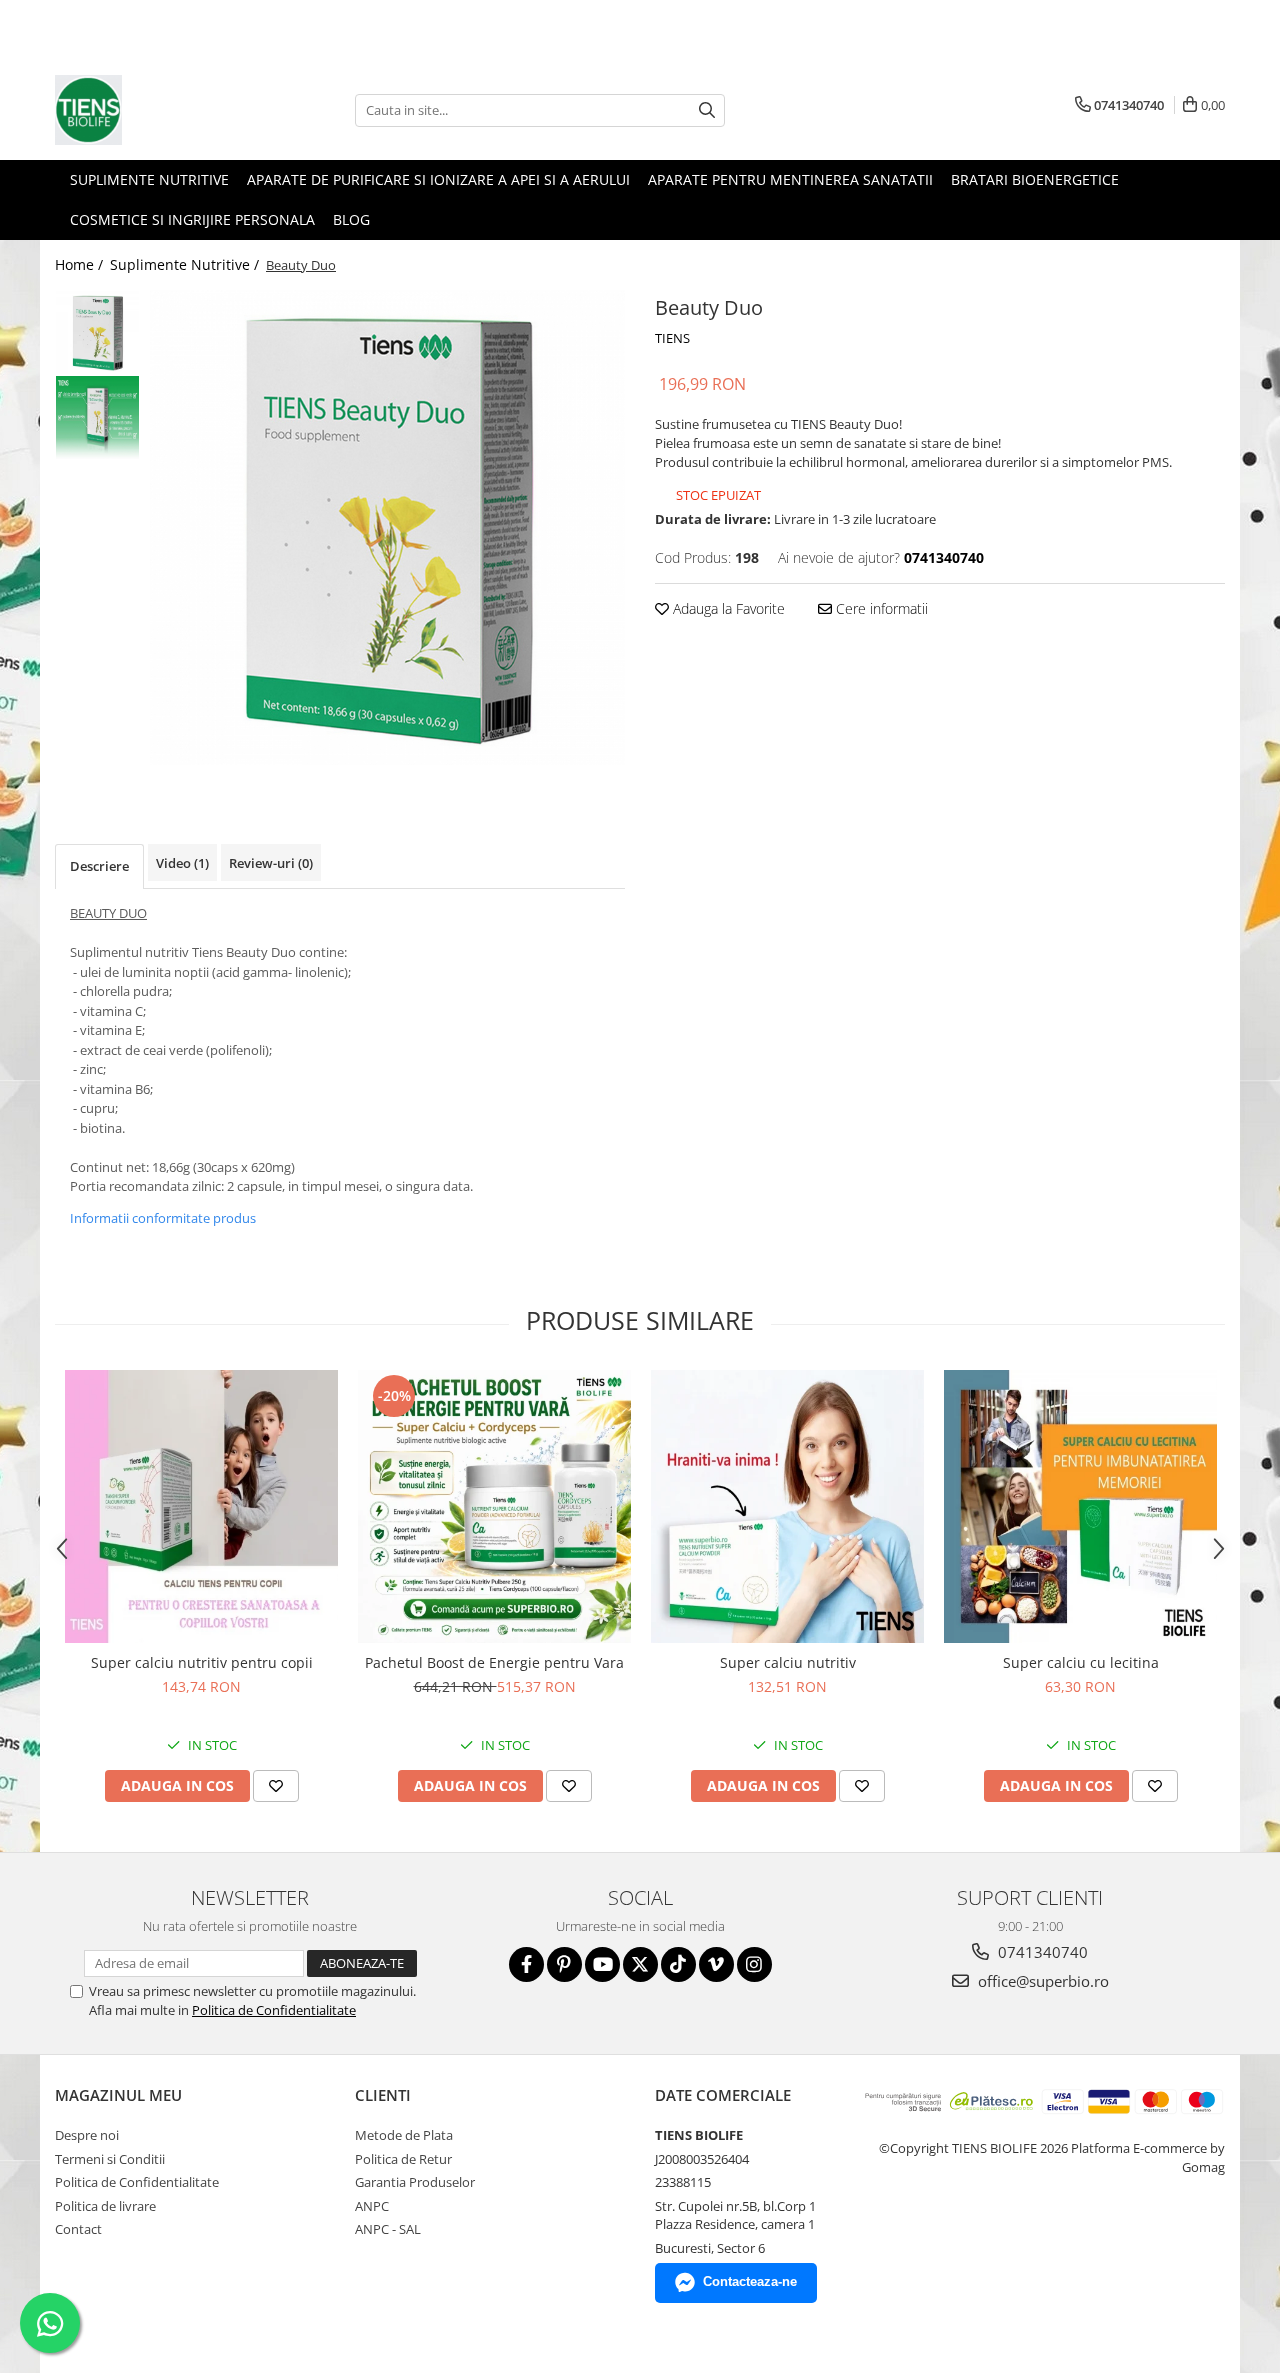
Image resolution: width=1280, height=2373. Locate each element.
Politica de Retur (403, 2159)
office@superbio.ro (1041, 1981)
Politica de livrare (105, 2206)
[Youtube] (602, 1964)
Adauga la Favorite (727, 608)
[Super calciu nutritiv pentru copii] (201, 1506)
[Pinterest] (564, 1964)
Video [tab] (182, 863)
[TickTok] (678, 1964)
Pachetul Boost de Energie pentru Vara (494, 1662)
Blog (351, 219)
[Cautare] (707, 110)
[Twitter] (640, 1964)
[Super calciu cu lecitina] (1080, 1506)
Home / (81, 264)
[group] (387, 527)
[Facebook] (526, 1964)
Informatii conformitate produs (163, 1218)
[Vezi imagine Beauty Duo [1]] (97, 417)
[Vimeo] (716, 1964)
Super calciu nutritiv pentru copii (202, 1662)
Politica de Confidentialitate (274, 2010)
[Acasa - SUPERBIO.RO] (155, 110)
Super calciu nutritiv (788, 1662)
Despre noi (87, 2135)
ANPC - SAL (388, 2229)
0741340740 (1041, 1952)
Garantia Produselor (415, 2182)
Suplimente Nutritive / (186, 264)
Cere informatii (880, 608)
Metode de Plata (404, 2135)
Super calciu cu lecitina (1081, 1662)
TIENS (672, 338)
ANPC (372, 2206)
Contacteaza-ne (750, 2281)
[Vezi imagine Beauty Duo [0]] (97, 332)
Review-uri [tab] (271, 863)
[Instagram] (754, 1964)
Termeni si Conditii (110, 2159)
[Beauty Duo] (387, 527)
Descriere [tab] (99, 866)
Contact (78, 2229)
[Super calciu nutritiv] (787, 1506)
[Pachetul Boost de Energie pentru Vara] (494, 1506)
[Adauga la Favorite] (276, 1786)
